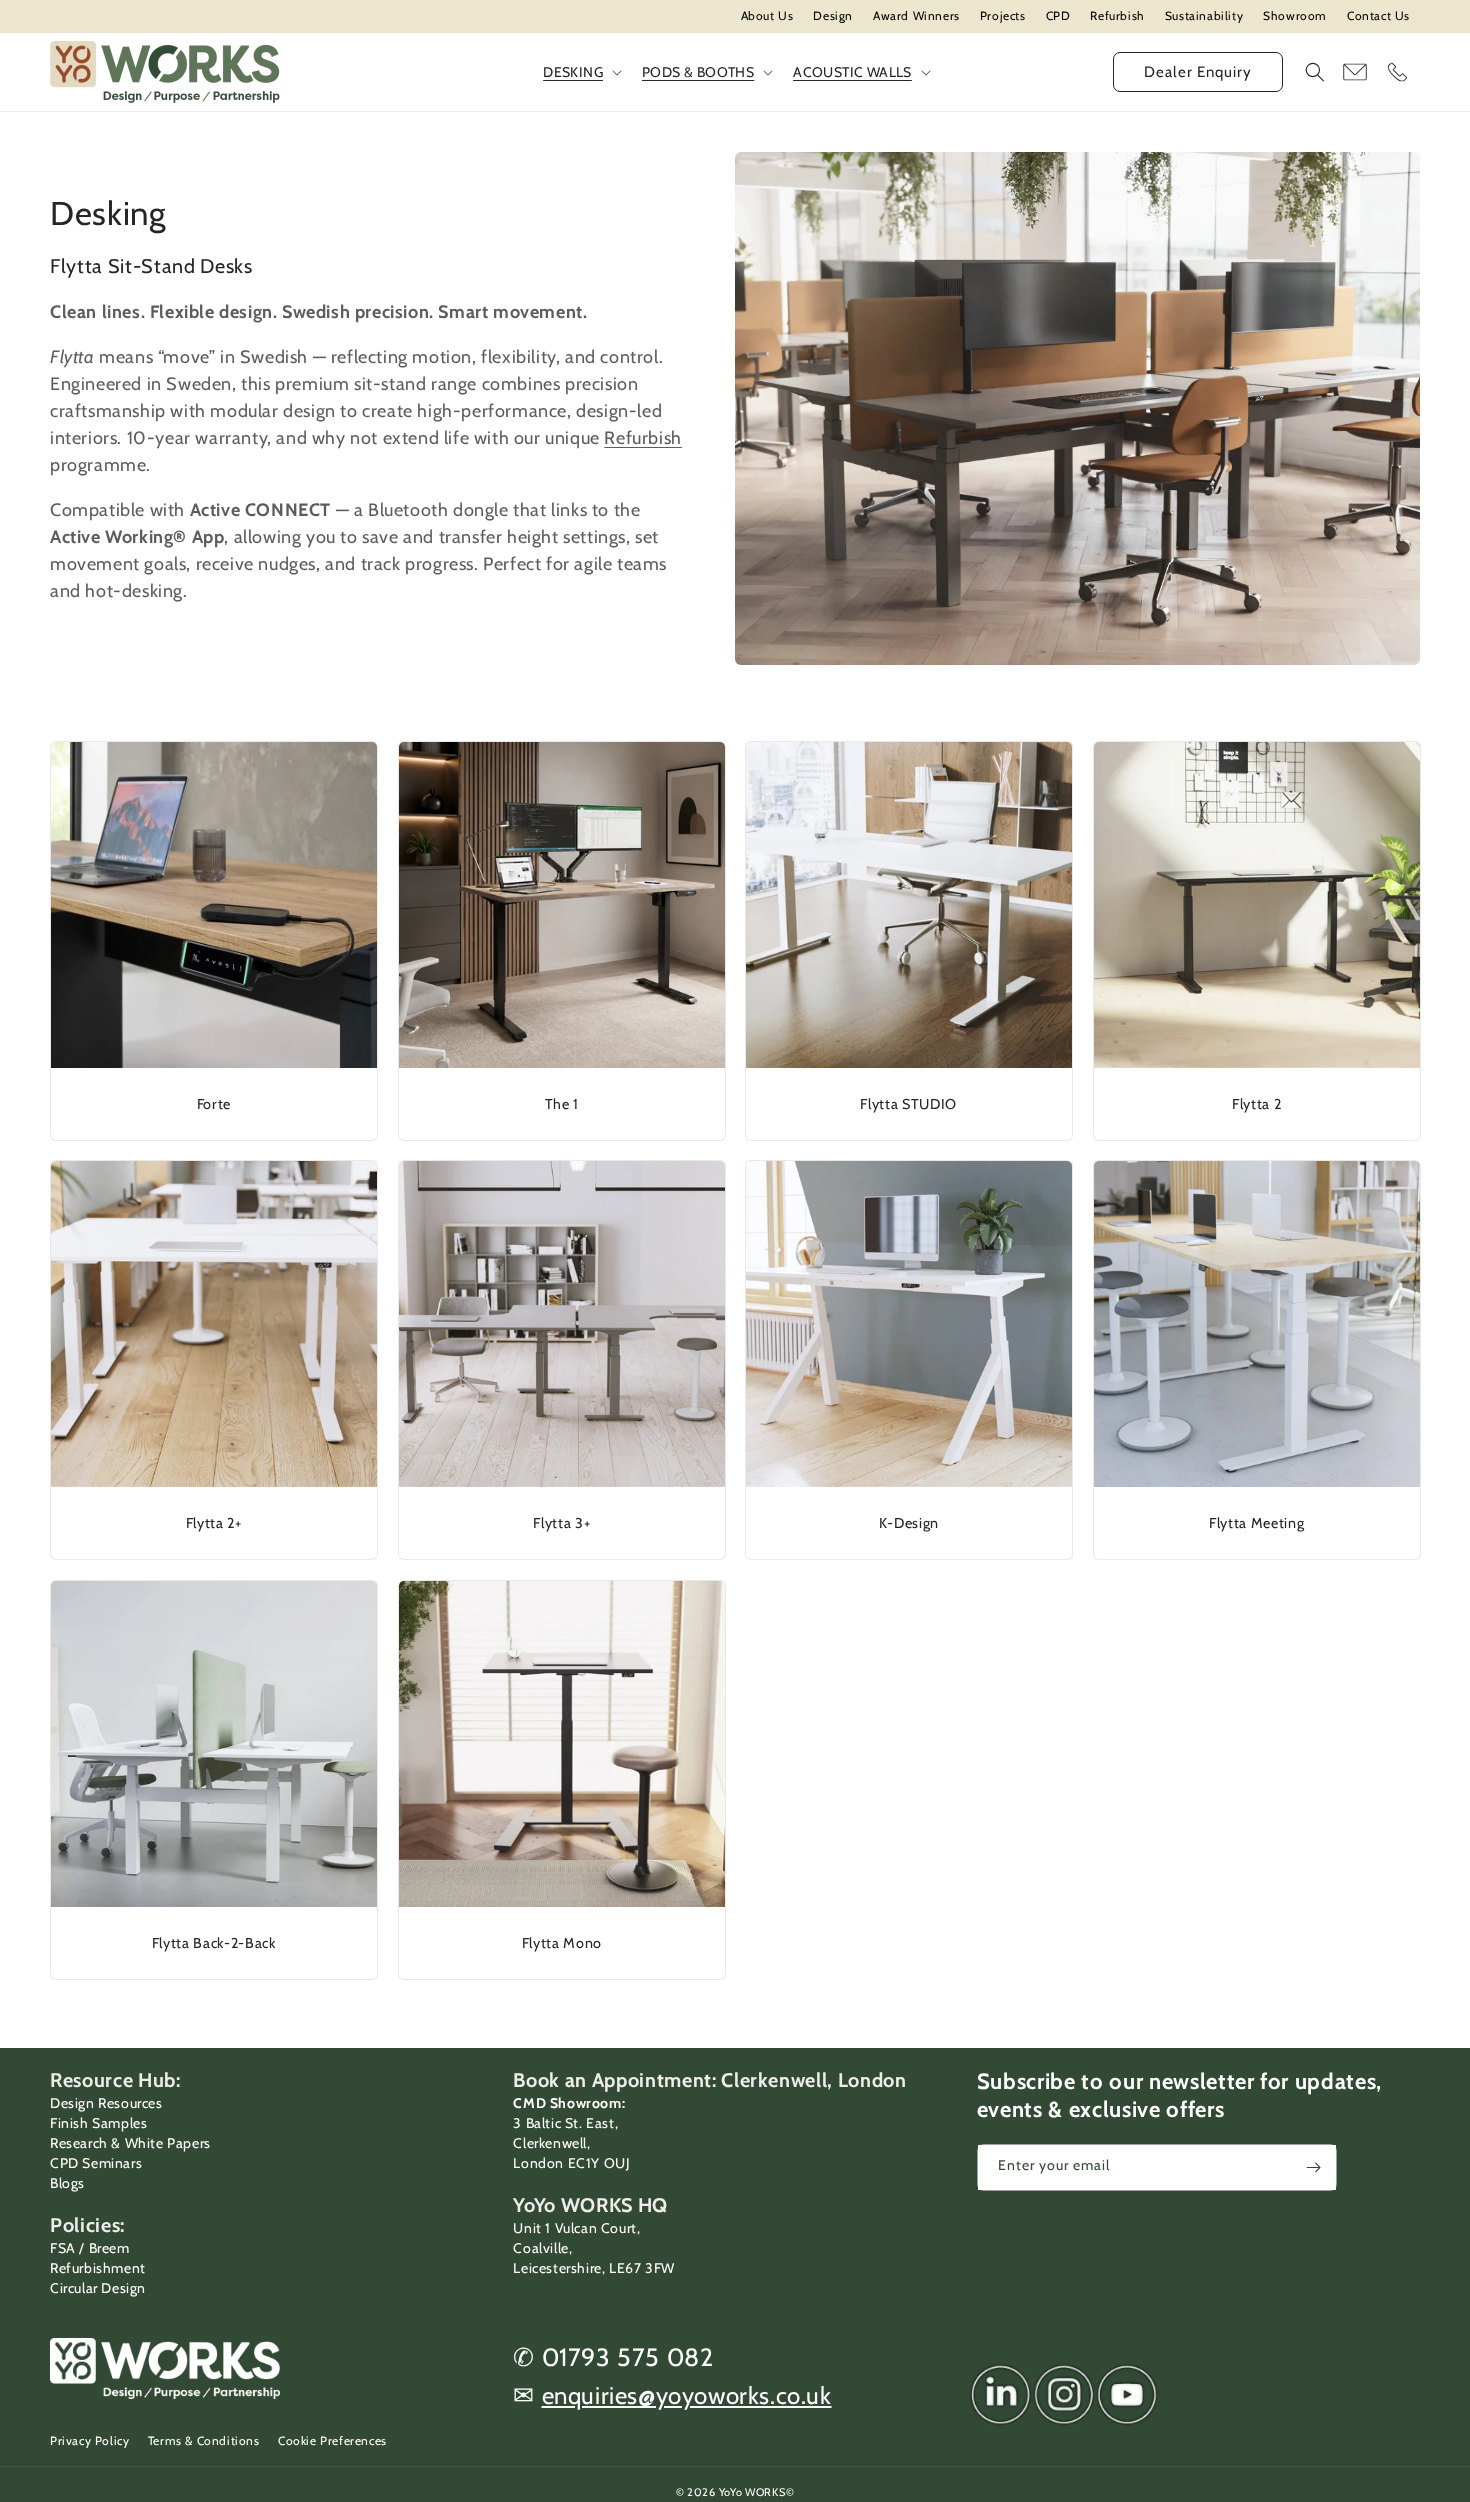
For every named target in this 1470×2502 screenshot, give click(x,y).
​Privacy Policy (89, 2440)
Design (833, 15)
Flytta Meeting (1256, 1523)
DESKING (573, 72)
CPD (1058, 15)
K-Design (909, 1523)
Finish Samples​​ (98, 2123)
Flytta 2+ (214, 1523)
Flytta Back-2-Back (214, 1942)
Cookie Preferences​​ (332, 2440)
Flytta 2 (1256, 1103)
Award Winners (916, 15)
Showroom (1295, 15)
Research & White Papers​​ (130, 2143)
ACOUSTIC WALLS (852, 72)
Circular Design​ (98, 2288)
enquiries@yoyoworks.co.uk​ (687, 2395)
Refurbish (1117, 15)
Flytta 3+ (561, 1523)
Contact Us (1378, 15)
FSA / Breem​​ (90, 2248)
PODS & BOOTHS (698, 72)
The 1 (561, 1103)
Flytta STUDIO (908, 1103)
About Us (767, 15)
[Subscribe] (1314, 2167)
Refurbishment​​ (98, 2268)
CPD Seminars (96, 2163)
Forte (214, 1103)
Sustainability (1204, 15)
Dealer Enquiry (1198, 72)
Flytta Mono (561, 1942)
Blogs (67, 2183)
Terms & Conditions (204, 2440)
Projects (1003, 15)
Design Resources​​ (106, 2103)
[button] (1315, 72)
